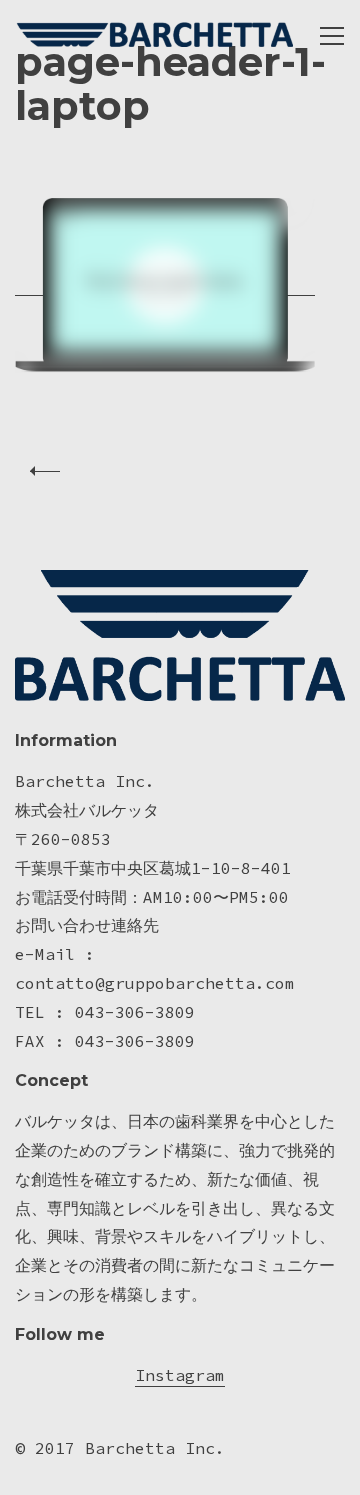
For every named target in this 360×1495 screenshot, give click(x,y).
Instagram (180, 1375)
